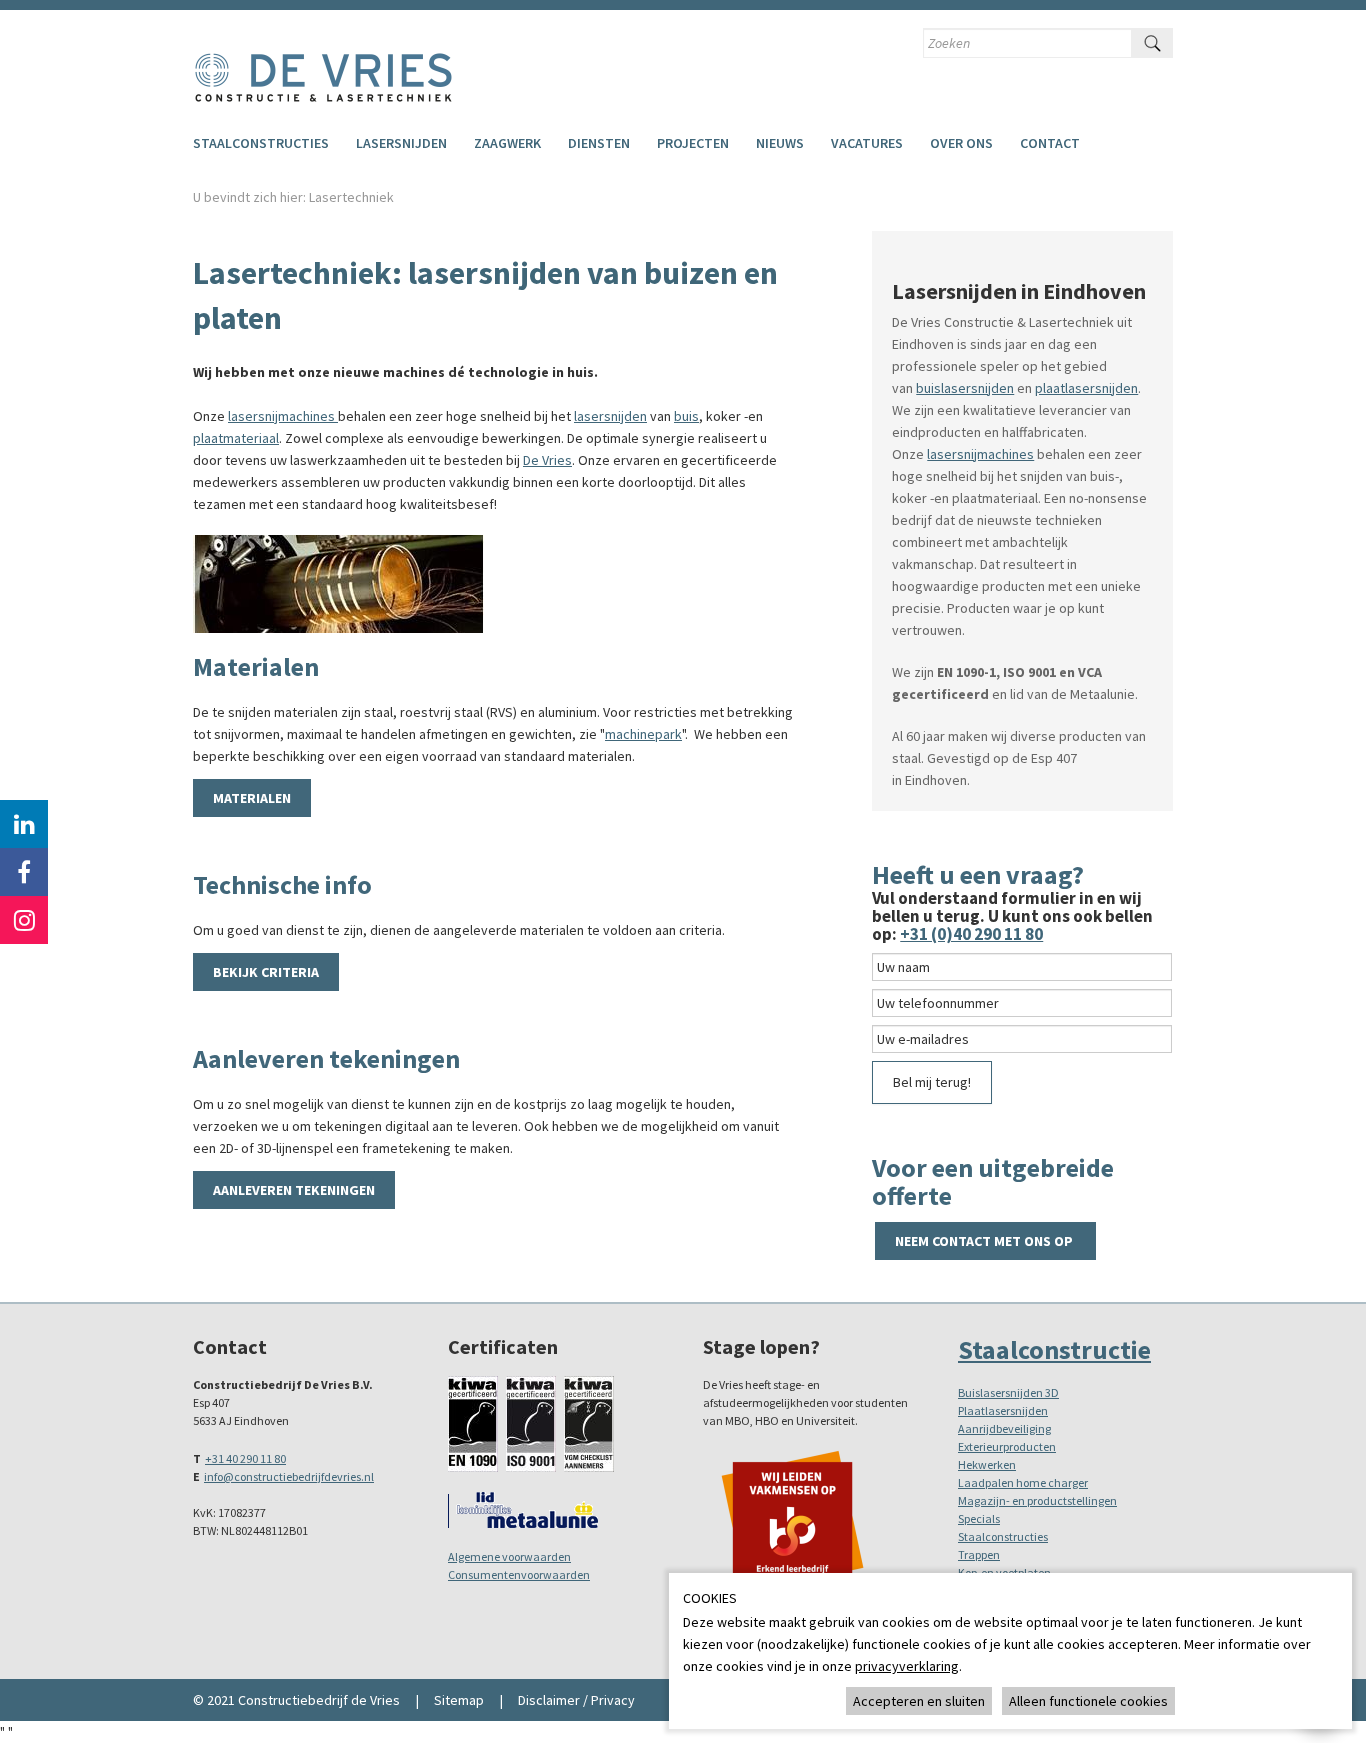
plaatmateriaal (236, 438)
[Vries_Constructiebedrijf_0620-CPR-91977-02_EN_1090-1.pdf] (473, 1422)
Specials (979, 1518)
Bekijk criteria (266, 972)
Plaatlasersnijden (1003, 1410)
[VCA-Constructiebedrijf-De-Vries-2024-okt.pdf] (589, 1422)
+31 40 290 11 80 (245, 1458)
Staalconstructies (261, 143)
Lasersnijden (401, 143)
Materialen (252, 798)
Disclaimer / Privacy (576, 1700)
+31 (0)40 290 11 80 (971, 934)
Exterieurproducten (1007, 1446)
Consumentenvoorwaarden (519, 1574)
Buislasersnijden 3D (1008, 1392)
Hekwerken (987, 1464)
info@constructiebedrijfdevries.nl (289, 1476)
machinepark (643, 734)
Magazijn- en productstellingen (1037, 1500)
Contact (1050, 143)
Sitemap (459, 1700)
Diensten (599, 143)
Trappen (979, 1554)
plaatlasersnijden (1086, 388)
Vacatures (867, 143)
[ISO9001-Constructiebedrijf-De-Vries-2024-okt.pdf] (531, 1422)
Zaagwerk (507, 143)
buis (686, 416)
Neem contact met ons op (985, 1241)
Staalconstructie (1054, 1349)
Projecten (693, 143)
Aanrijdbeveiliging (1004, 1428)
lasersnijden (610, 416)
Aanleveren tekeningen (294, 1190)
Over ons (961, 143)
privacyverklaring (907, 1666)
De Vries (547, 460)
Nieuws (780, 143)
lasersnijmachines (283, 416)
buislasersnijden (965, 388)
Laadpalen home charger (1023, 1482)
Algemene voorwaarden (509, 1556)
